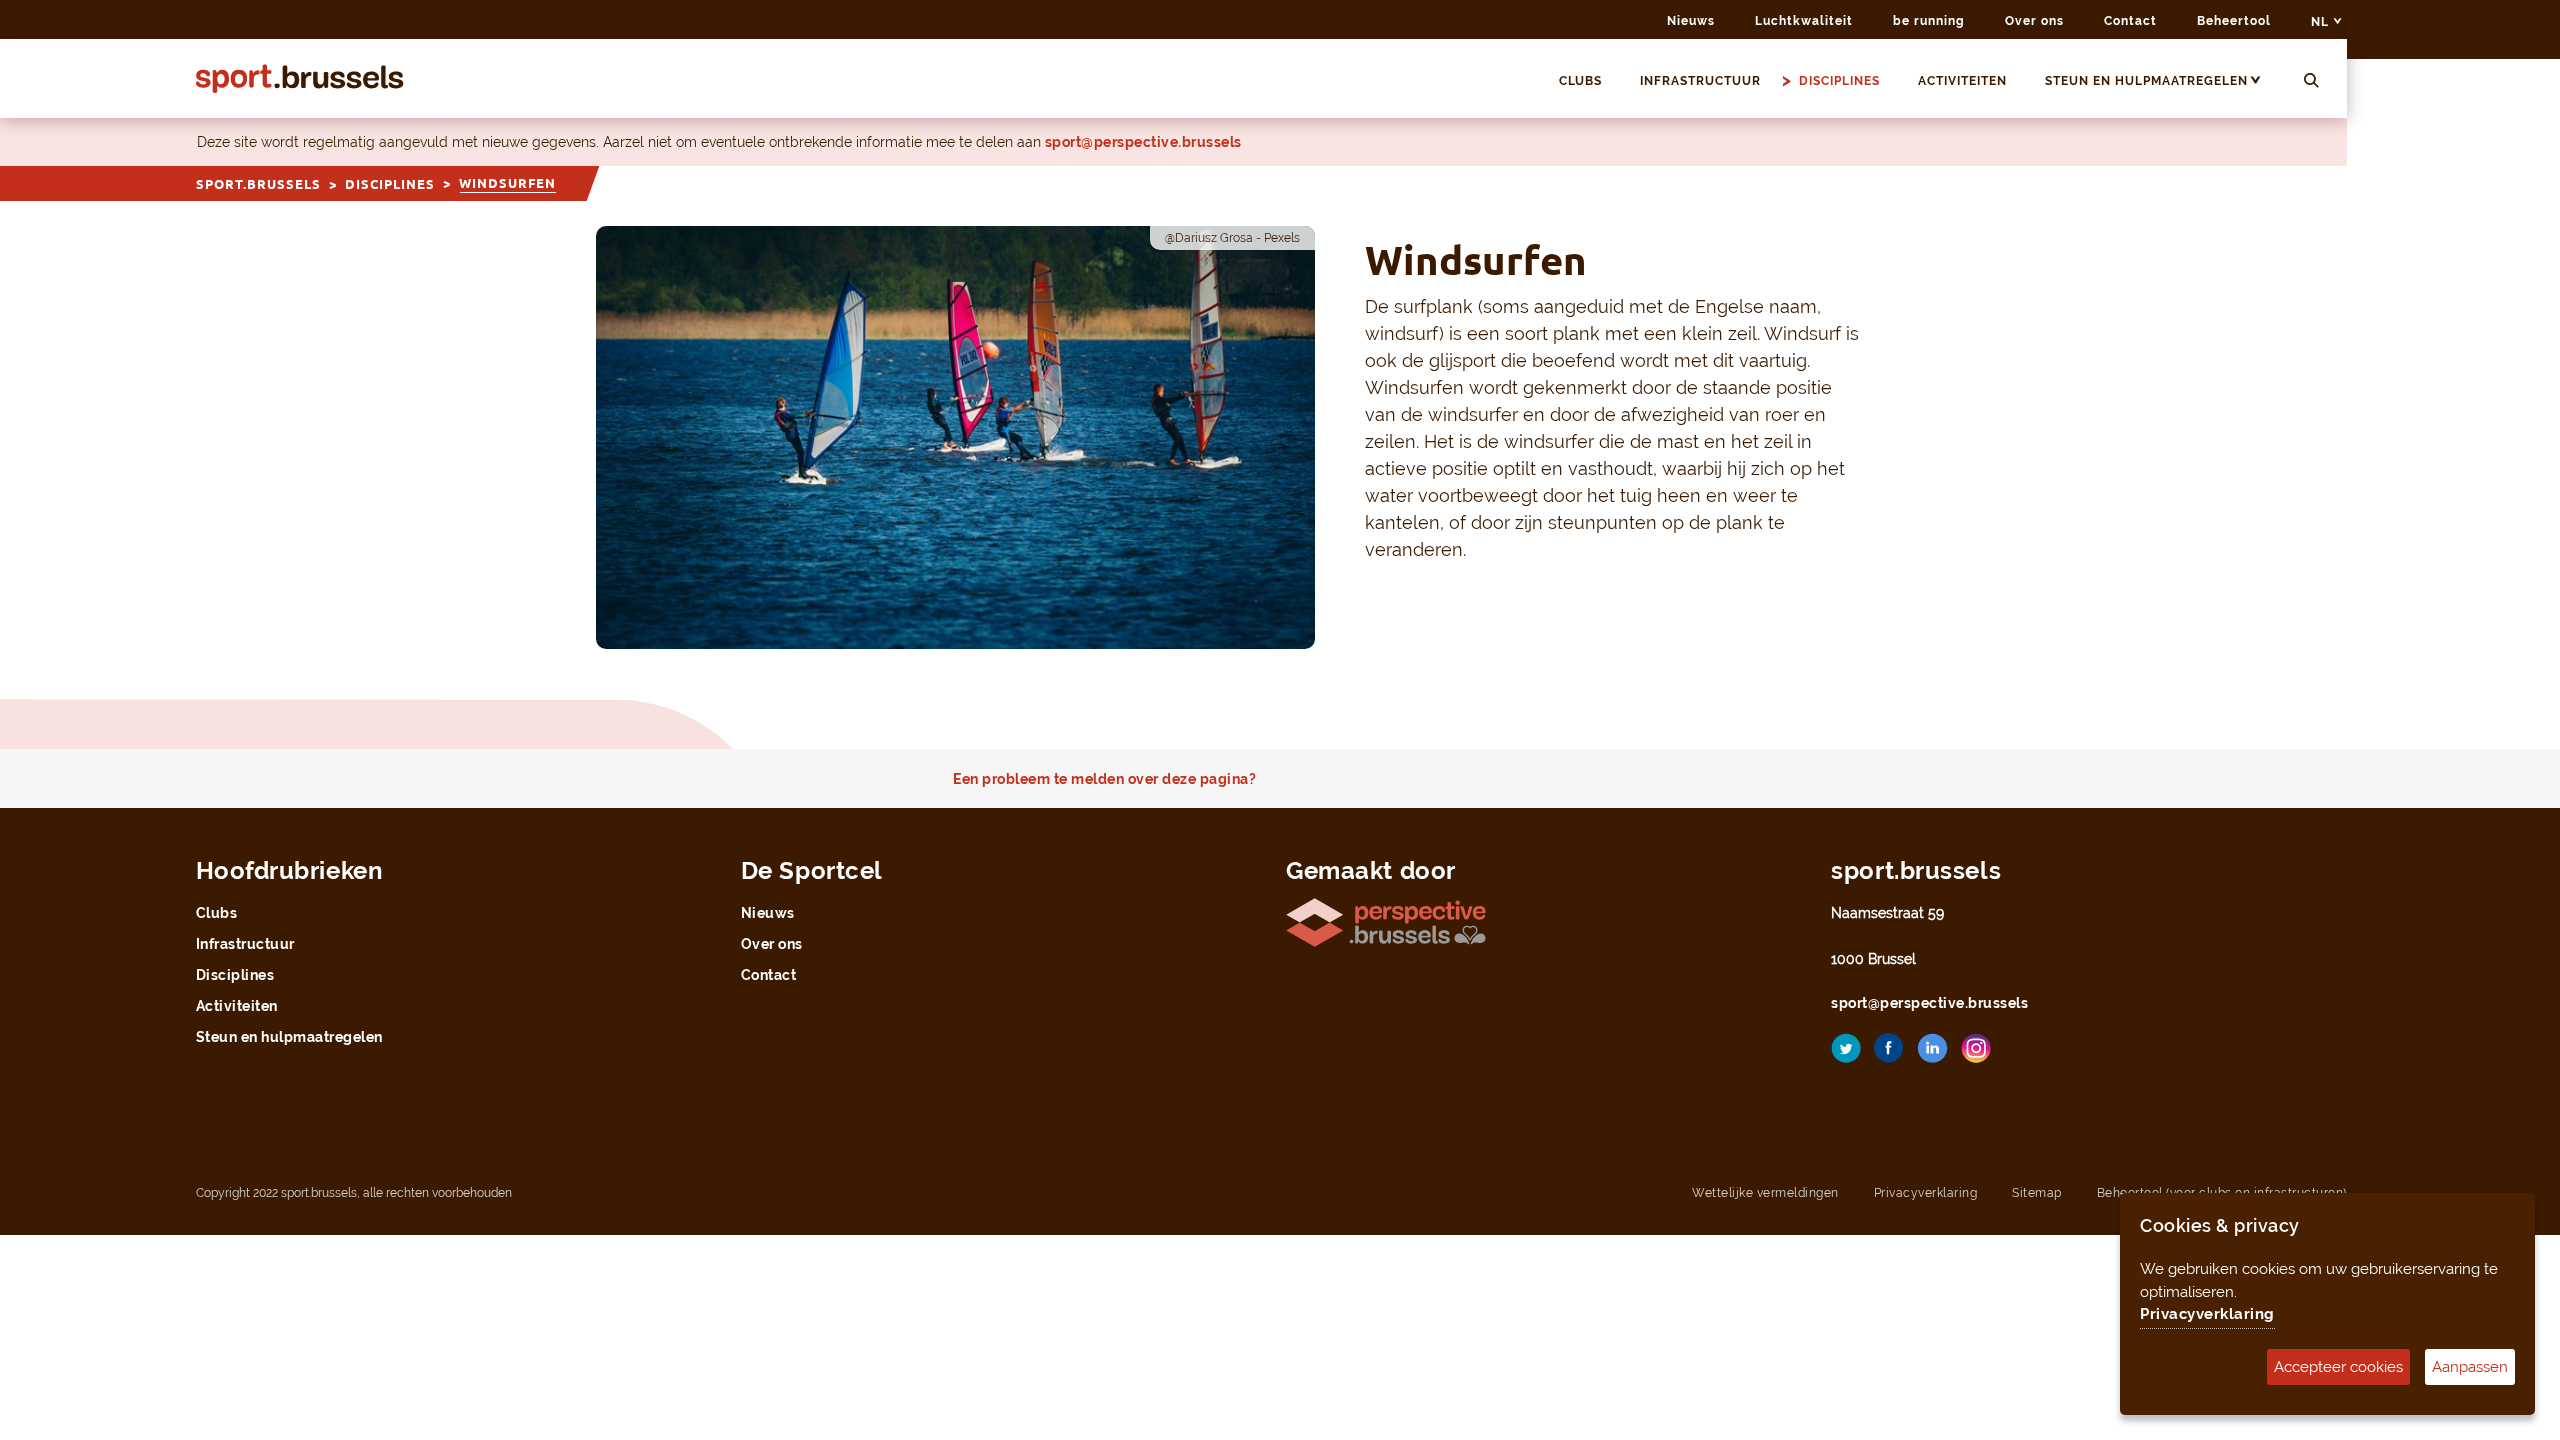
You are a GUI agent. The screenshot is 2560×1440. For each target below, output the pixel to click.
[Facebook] (1889, 1055)
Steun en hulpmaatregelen (2146, 81)
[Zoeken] (2311, 81)
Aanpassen (2470, 1367)
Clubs (1580, 81)
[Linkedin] (1932, 1055)
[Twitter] (1846, 1055)
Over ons (2034, 21)
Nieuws (1691, 21)
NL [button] (2322, 22)
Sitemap (2037, 1193)
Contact (2130, 21)
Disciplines (1839, 81)
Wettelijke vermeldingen (1765, 1193)
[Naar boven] (2510, 1185)
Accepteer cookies (2338, 1367)
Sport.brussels (258, 184)
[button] (2264, 81)
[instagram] (1976, 1055)
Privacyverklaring (1926, 1193)
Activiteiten (1962, 81)
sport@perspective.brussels (1143, 142)
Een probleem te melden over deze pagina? (1104, 779)
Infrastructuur (1700, 81)
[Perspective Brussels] (1386, 920)
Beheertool (2234, 21)
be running (1929, 21)
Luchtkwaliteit (1804, 21)
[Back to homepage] (300, 78)
